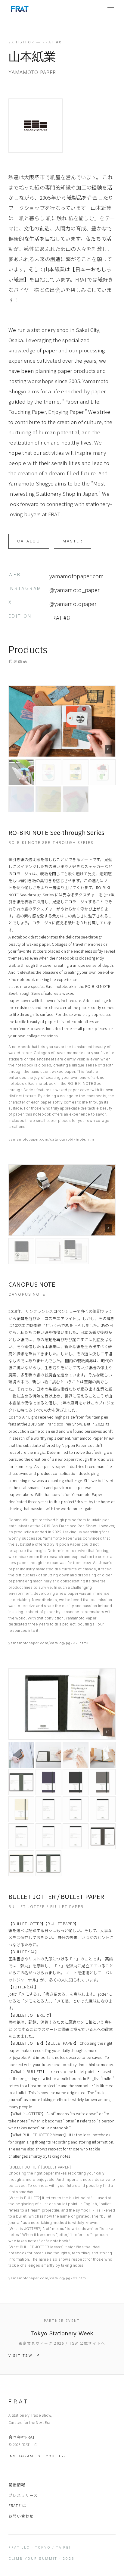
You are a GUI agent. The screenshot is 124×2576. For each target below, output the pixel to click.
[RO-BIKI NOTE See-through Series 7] (48, 799)
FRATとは (17, 2505)
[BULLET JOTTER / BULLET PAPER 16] (76, 1836)
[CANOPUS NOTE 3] (48, 1251)
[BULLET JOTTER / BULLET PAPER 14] (21, 1836)
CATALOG (29, 541)
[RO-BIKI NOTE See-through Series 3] (48, 772)
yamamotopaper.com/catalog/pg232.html (48, 1643)
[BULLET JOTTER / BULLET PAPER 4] (76, 1755)
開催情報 (17, 2485)
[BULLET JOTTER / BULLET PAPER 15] (48, 1836)
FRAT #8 (60, 617)
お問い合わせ (21, 2516)
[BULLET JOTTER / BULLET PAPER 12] (76, 1809)
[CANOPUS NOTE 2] (21, 1251)
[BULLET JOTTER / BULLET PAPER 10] (21, 1809)
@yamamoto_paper (74, 590)
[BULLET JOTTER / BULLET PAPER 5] (103, 1755)
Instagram (21, 2456)
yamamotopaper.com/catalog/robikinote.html (52, 1139)
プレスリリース (23, 2495)
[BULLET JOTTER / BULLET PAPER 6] (21, 1782)
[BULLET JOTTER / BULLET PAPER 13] (103, 1809)
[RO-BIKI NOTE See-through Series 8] (76, 799)
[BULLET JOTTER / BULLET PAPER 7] (48, 1782)
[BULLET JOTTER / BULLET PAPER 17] (103, 1836)
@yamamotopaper (73, 604)
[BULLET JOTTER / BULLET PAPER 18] (21, 1863)
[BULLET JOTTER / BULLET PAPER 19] (48, 1863)
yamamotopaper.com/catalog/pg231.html (48, 2278)
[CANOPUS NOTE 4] (76, 1251)
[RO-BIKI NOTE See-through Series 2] (21, 772)
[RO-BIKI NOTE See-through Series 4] (76, 772)
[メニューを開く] (111, 9)
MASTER (73, 541)
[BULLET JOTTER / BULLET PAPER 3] (48, 1755)
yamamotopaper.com (77, 576)
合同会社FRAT (22, 2437)
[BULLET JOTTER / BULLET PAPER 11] (48, 1809)
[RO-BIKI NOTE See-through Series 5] (103, 772)
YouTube (56, 2456)
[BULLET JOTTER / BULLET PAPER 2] (21, 1755)
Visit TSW (21, 2356)
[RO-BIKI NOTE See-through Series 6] (21, 799)
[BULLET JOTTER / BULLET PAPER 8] (76, 1782)
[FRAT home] (20, 9)
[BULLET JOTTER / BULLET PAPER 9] (103, 1782)
